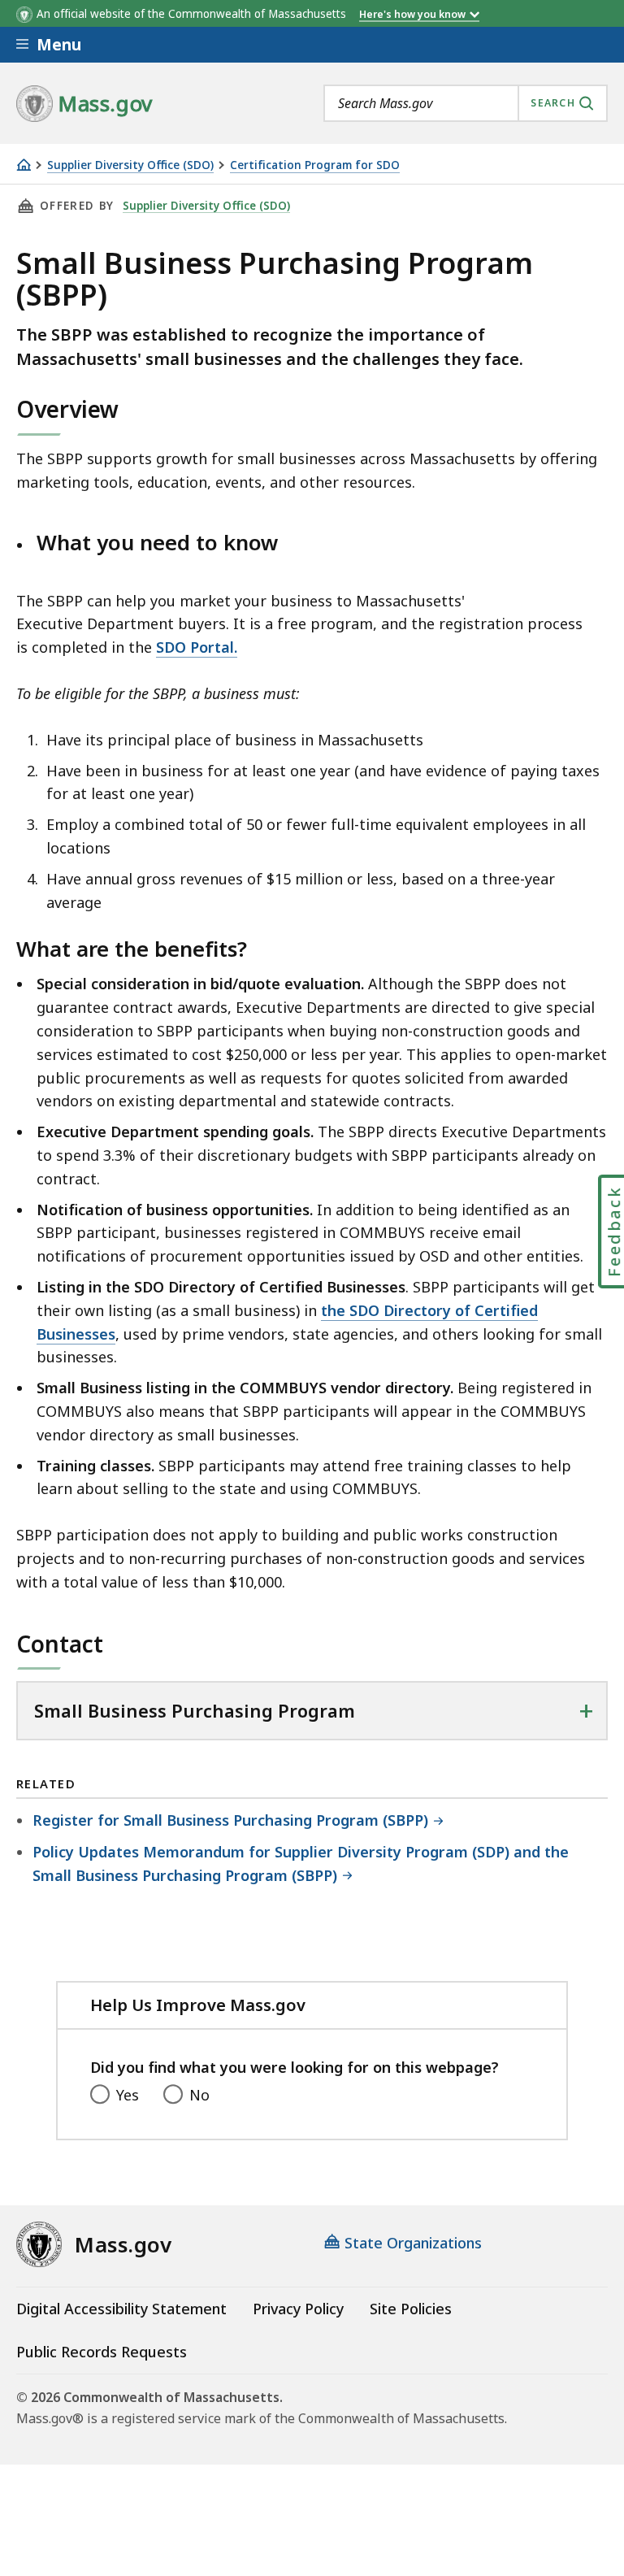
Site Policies (411, 2309)
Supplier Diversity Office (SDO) (130, 165)
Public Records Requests (102, 2352)
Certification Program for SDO (315, 165)
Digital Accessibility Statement (121, 2309)
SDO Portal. (197, 647)
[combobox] (466, 103)
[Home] (24, 165)
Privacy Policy (298, 2309)
